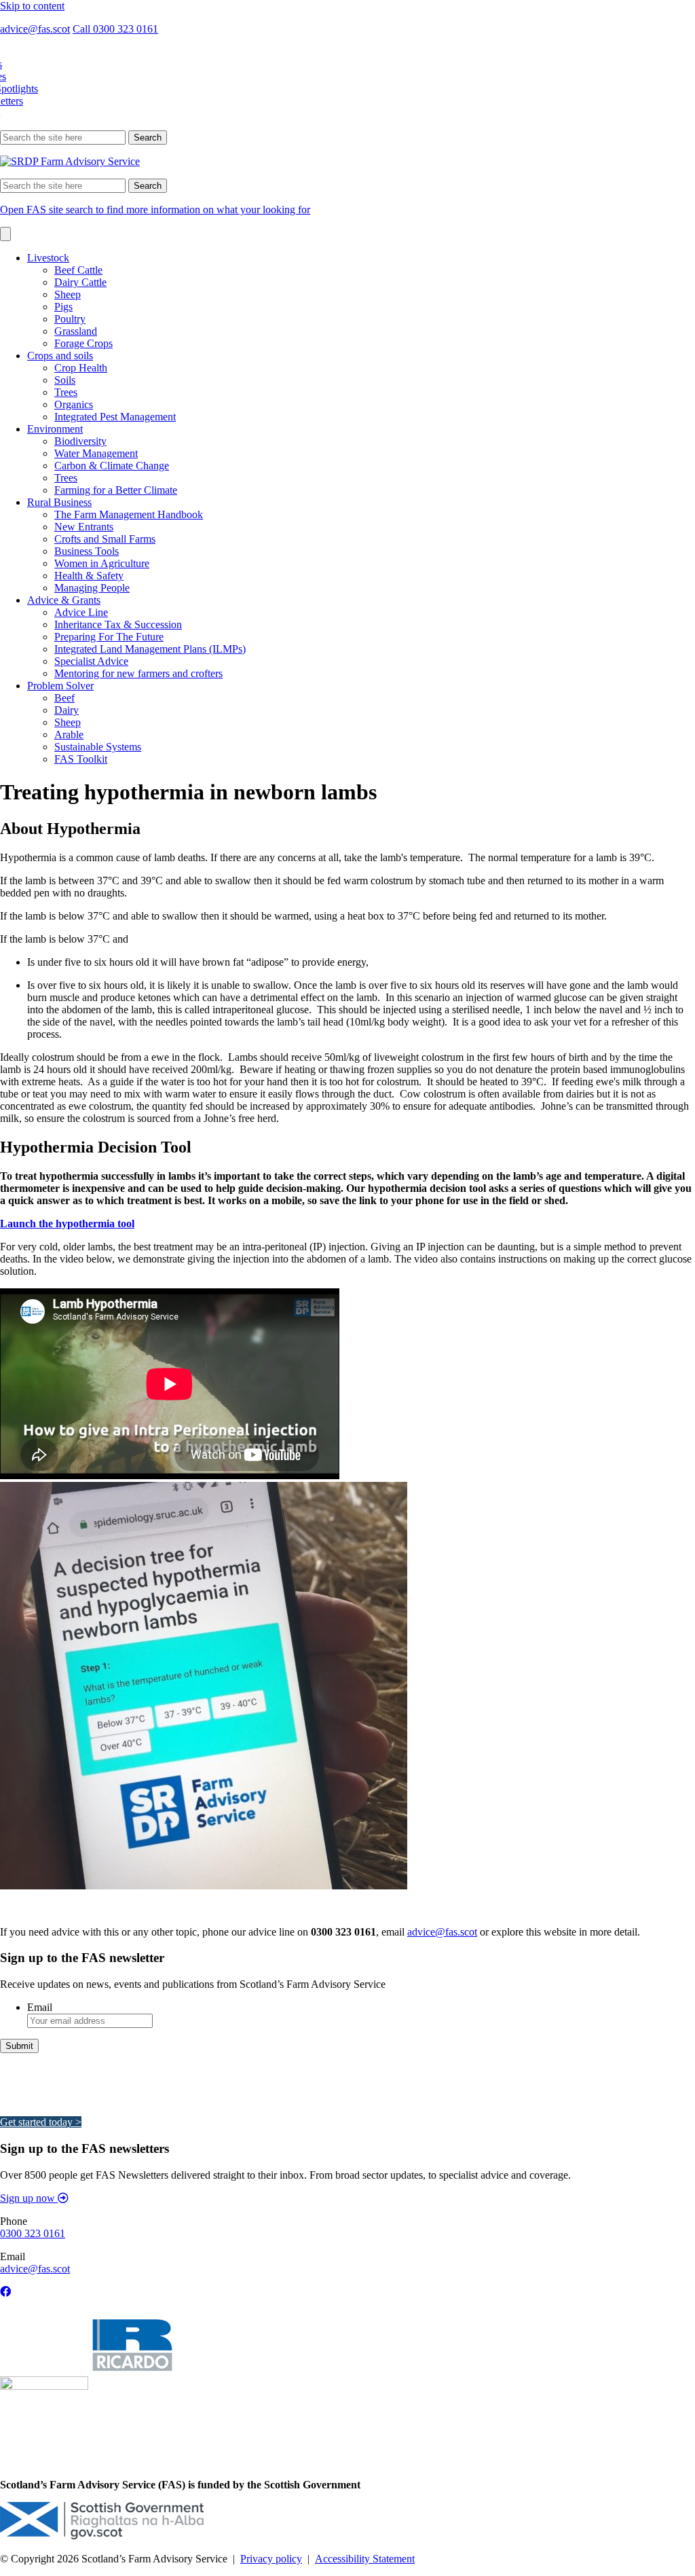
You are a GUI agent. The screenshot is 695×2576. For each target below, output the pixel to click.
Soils (65, 380)
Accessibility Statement (365, 2559)
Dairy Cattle (80, 282)
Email (40, 2007)
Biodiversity (80, 441)
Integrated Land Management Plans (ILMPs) (150, 649)
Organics (74, 404)
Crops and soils (60, 356)
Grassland (76, 331)
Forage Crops (83, 343)
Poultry (70, 319)
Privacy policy (271, 2559)
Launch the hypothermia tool (67, 1223)
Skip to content (32, 6)
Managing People (92, 588)
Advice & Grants (64, 600)
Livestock (48, 258)
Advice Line (81, 612)
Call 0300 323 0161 (115, 29)
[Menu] (5, 234)
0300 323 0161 (33, 2233)
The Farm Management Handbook (129, 514)
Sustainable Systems (98, 747)
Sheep (68, 294)
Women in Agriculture (102, 563)
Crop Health (81, 368)
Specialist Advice (91, 661)
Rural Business (59, 502)
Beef (64, 698)
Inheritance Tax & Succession (118, 624)
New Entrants (84, 527)
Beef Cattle (78, 270)
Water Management (96, 453)
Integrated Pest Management (115, 417)
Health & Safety (89, 576)
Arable (69, 734)
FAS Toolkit (81, 759)
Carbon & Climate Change (112, 466)
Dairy (67, 710)
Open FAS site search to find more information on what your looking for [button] (155, 210)
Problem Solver (60, 686)
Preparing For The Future (109, 637)
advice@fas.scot (35, 29)
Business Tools (87, 551)
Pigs (63, 307)
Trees (66, 392)
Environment (55, 429)
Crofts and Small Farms (105, 539)
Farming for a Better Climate (116, 490)
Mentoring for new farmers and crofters (138, 673)
